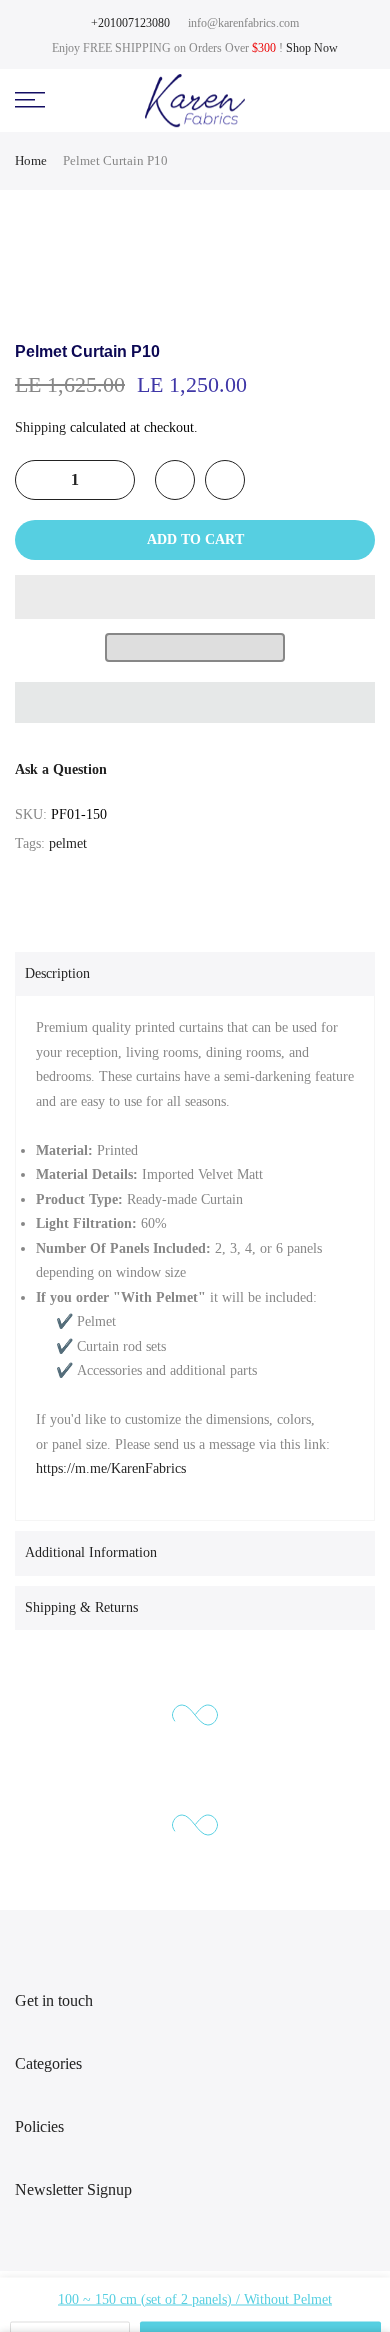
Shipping (40, 427)
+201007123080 (130, 23)
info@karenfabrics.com (243, 23)
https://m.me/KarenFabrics (111, 1468)
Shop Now (312, 48)
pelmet (68, 843)
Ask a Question (61, 769)
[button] (195, 597)
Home (31, 160)
